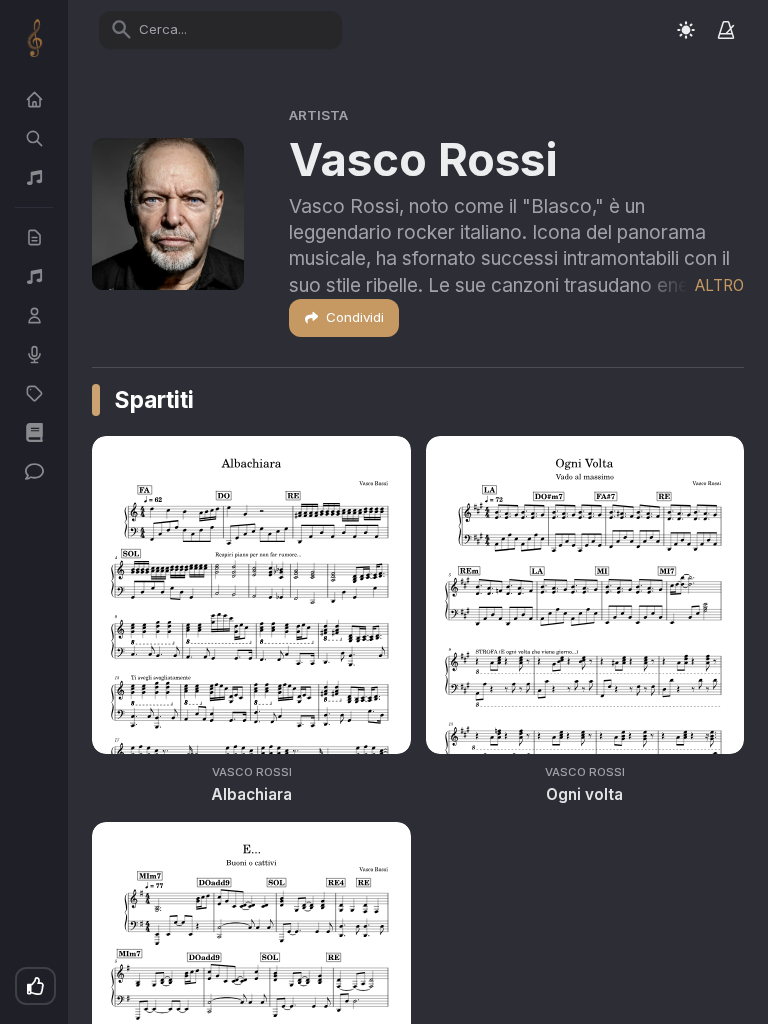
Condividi (355, 317)
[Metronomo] (726, 30)
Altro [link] (719, 285)
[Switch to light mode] (686, 29)
